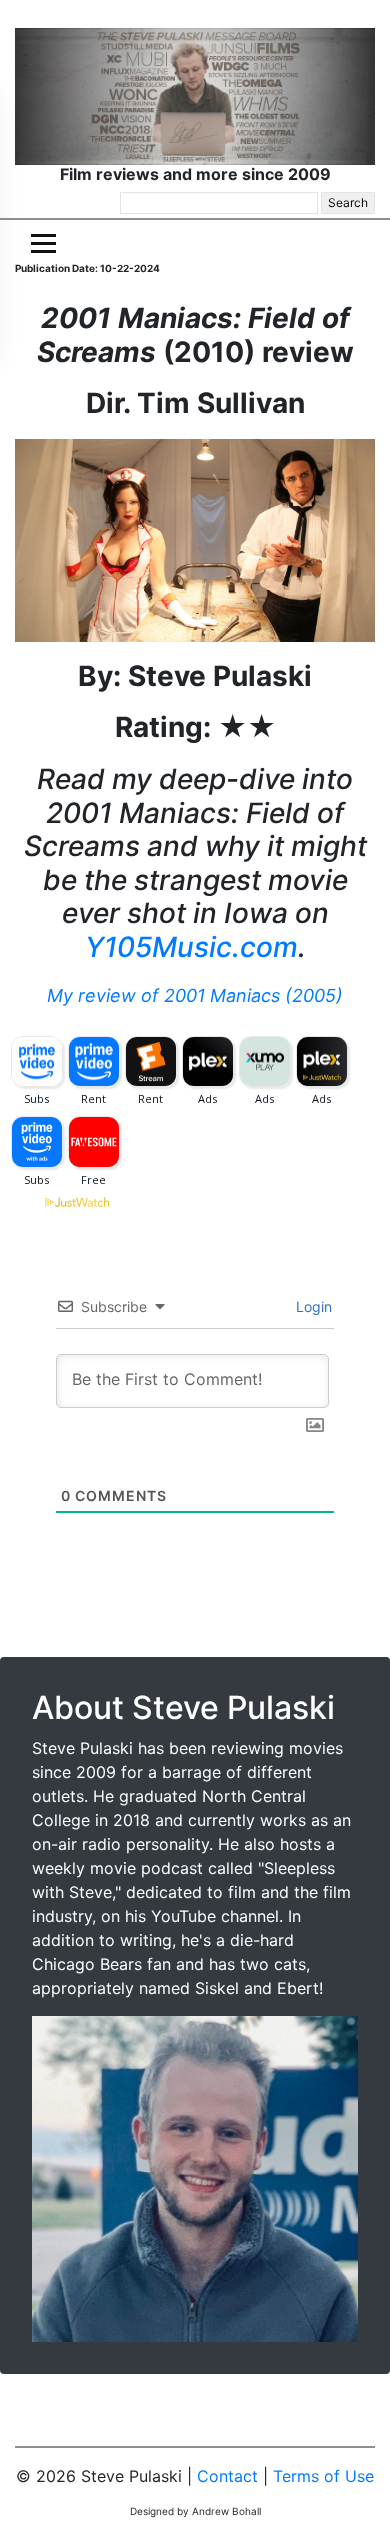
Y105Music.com (191, 947)
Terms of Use (323, 2476)
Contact (227, 2476)
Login (312, 1306)
